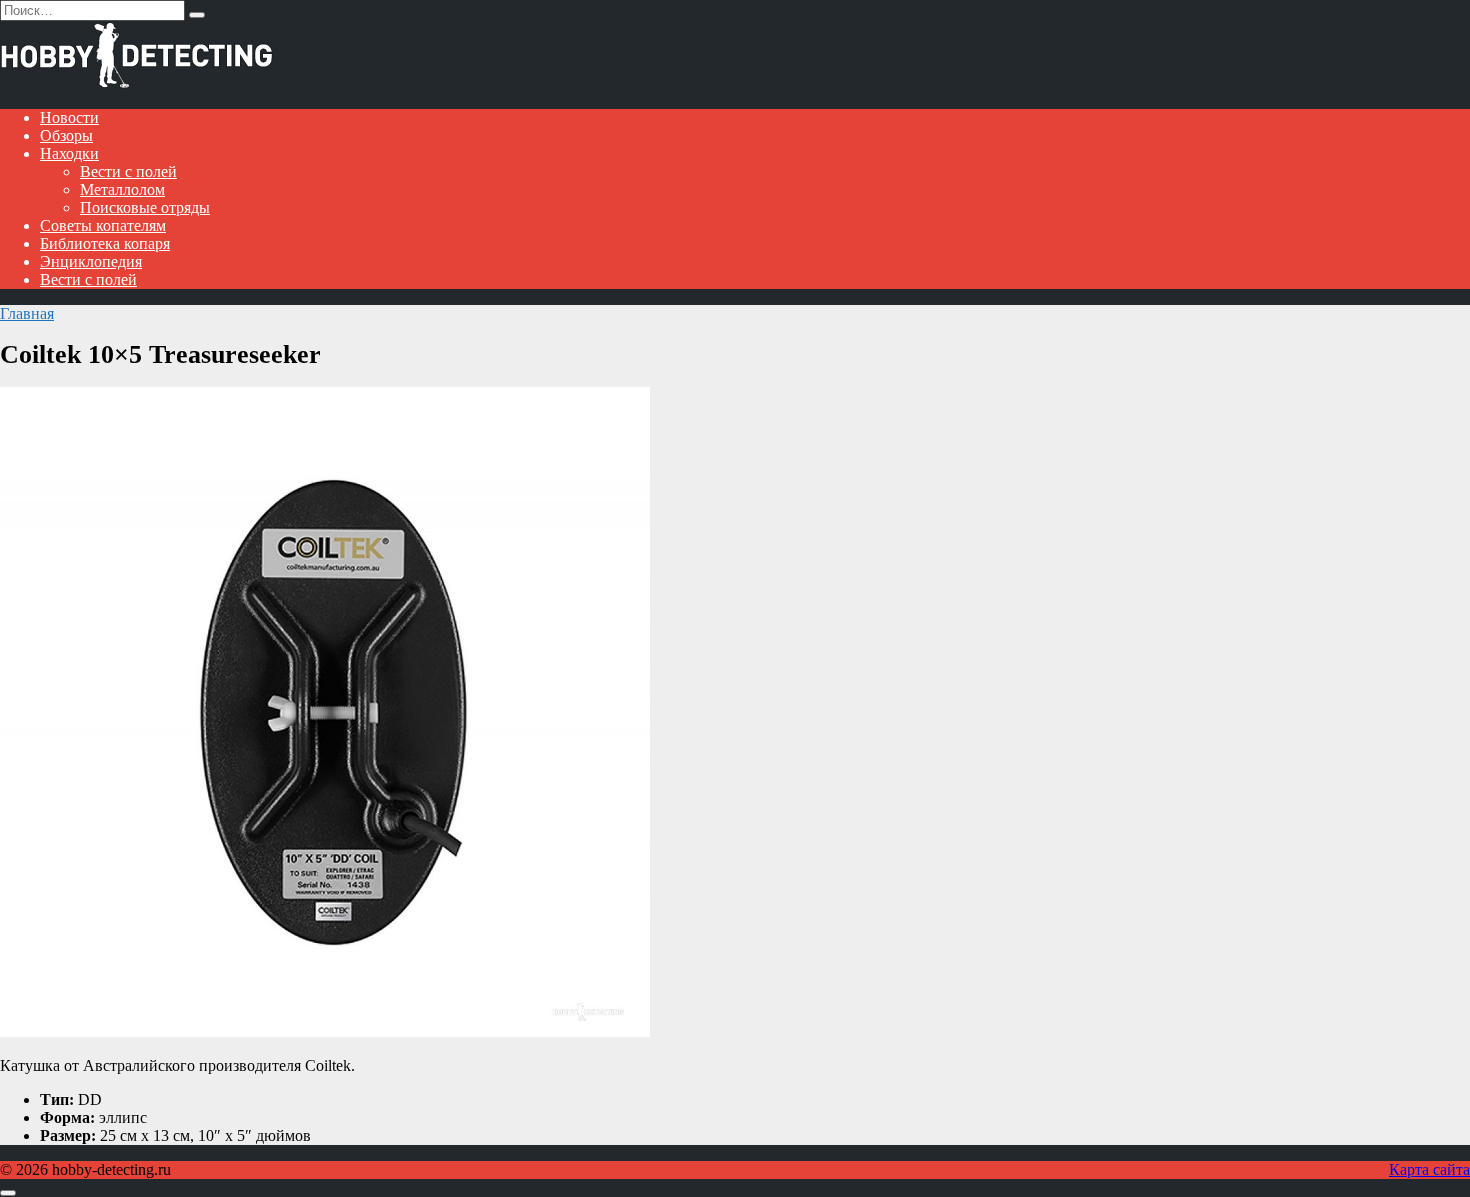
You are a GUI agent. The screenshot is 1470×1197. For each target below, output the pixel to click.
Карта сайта (1429, 1169)
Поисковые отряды (145, 207)
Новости (69, 117)
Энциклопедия (91, 261)
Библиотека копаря (105, 243)
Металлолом (122, 189)
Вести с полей (128, 171)
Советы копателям (103, 225)
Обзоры (66, 135)
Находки (69, 153)
